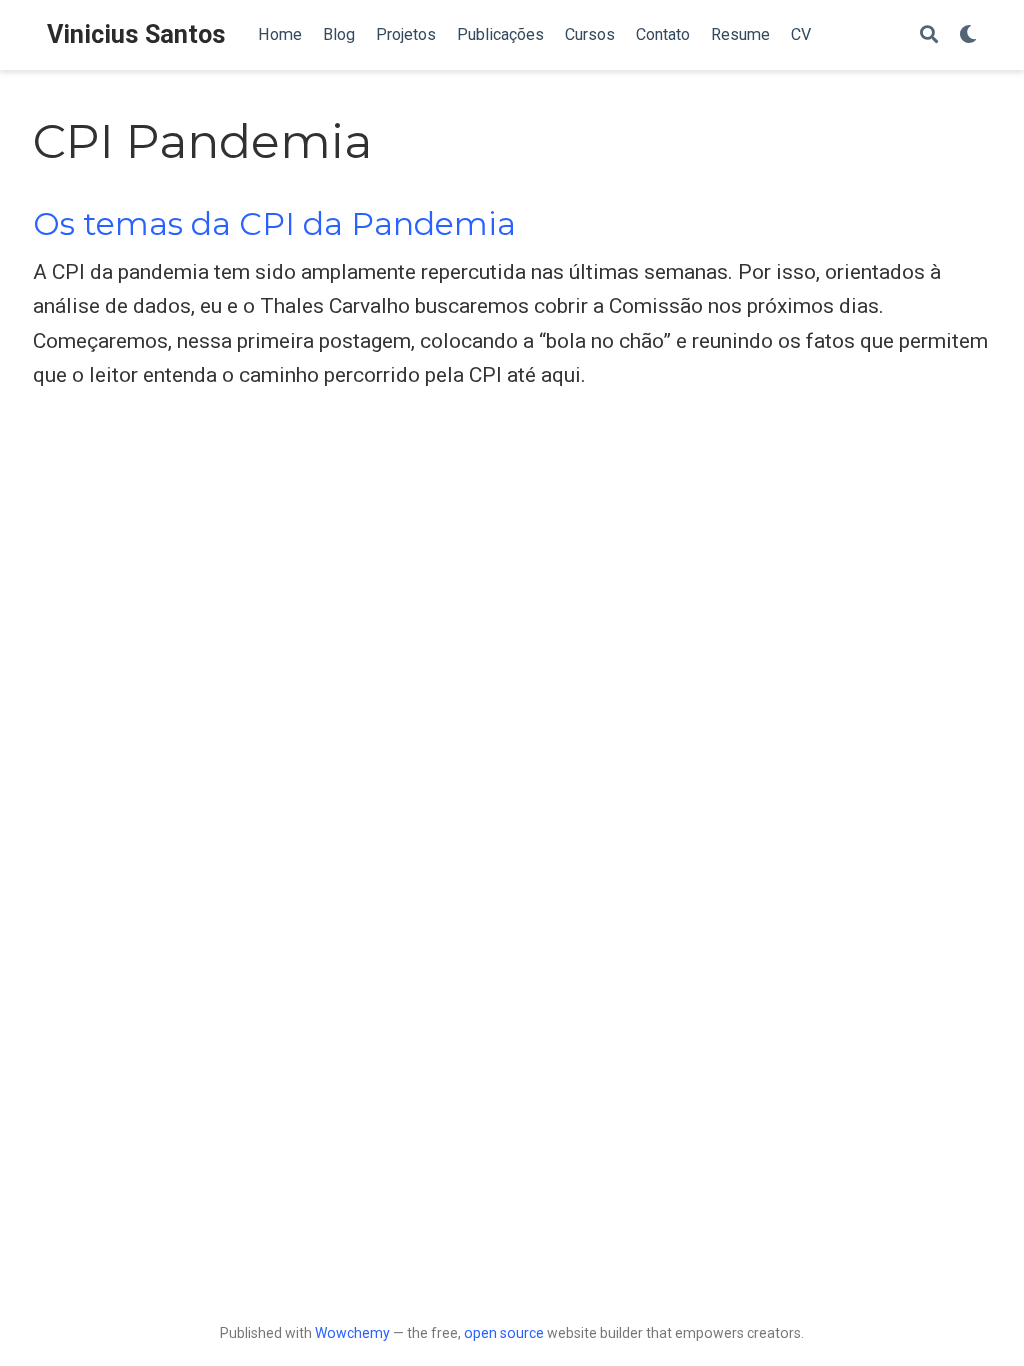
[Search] (929, 35)
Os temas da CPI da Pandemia (274, 224)
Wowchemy (352, 1333)
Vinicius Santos (136, 34)
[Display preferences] (968, 35)
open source (504, 1333)
